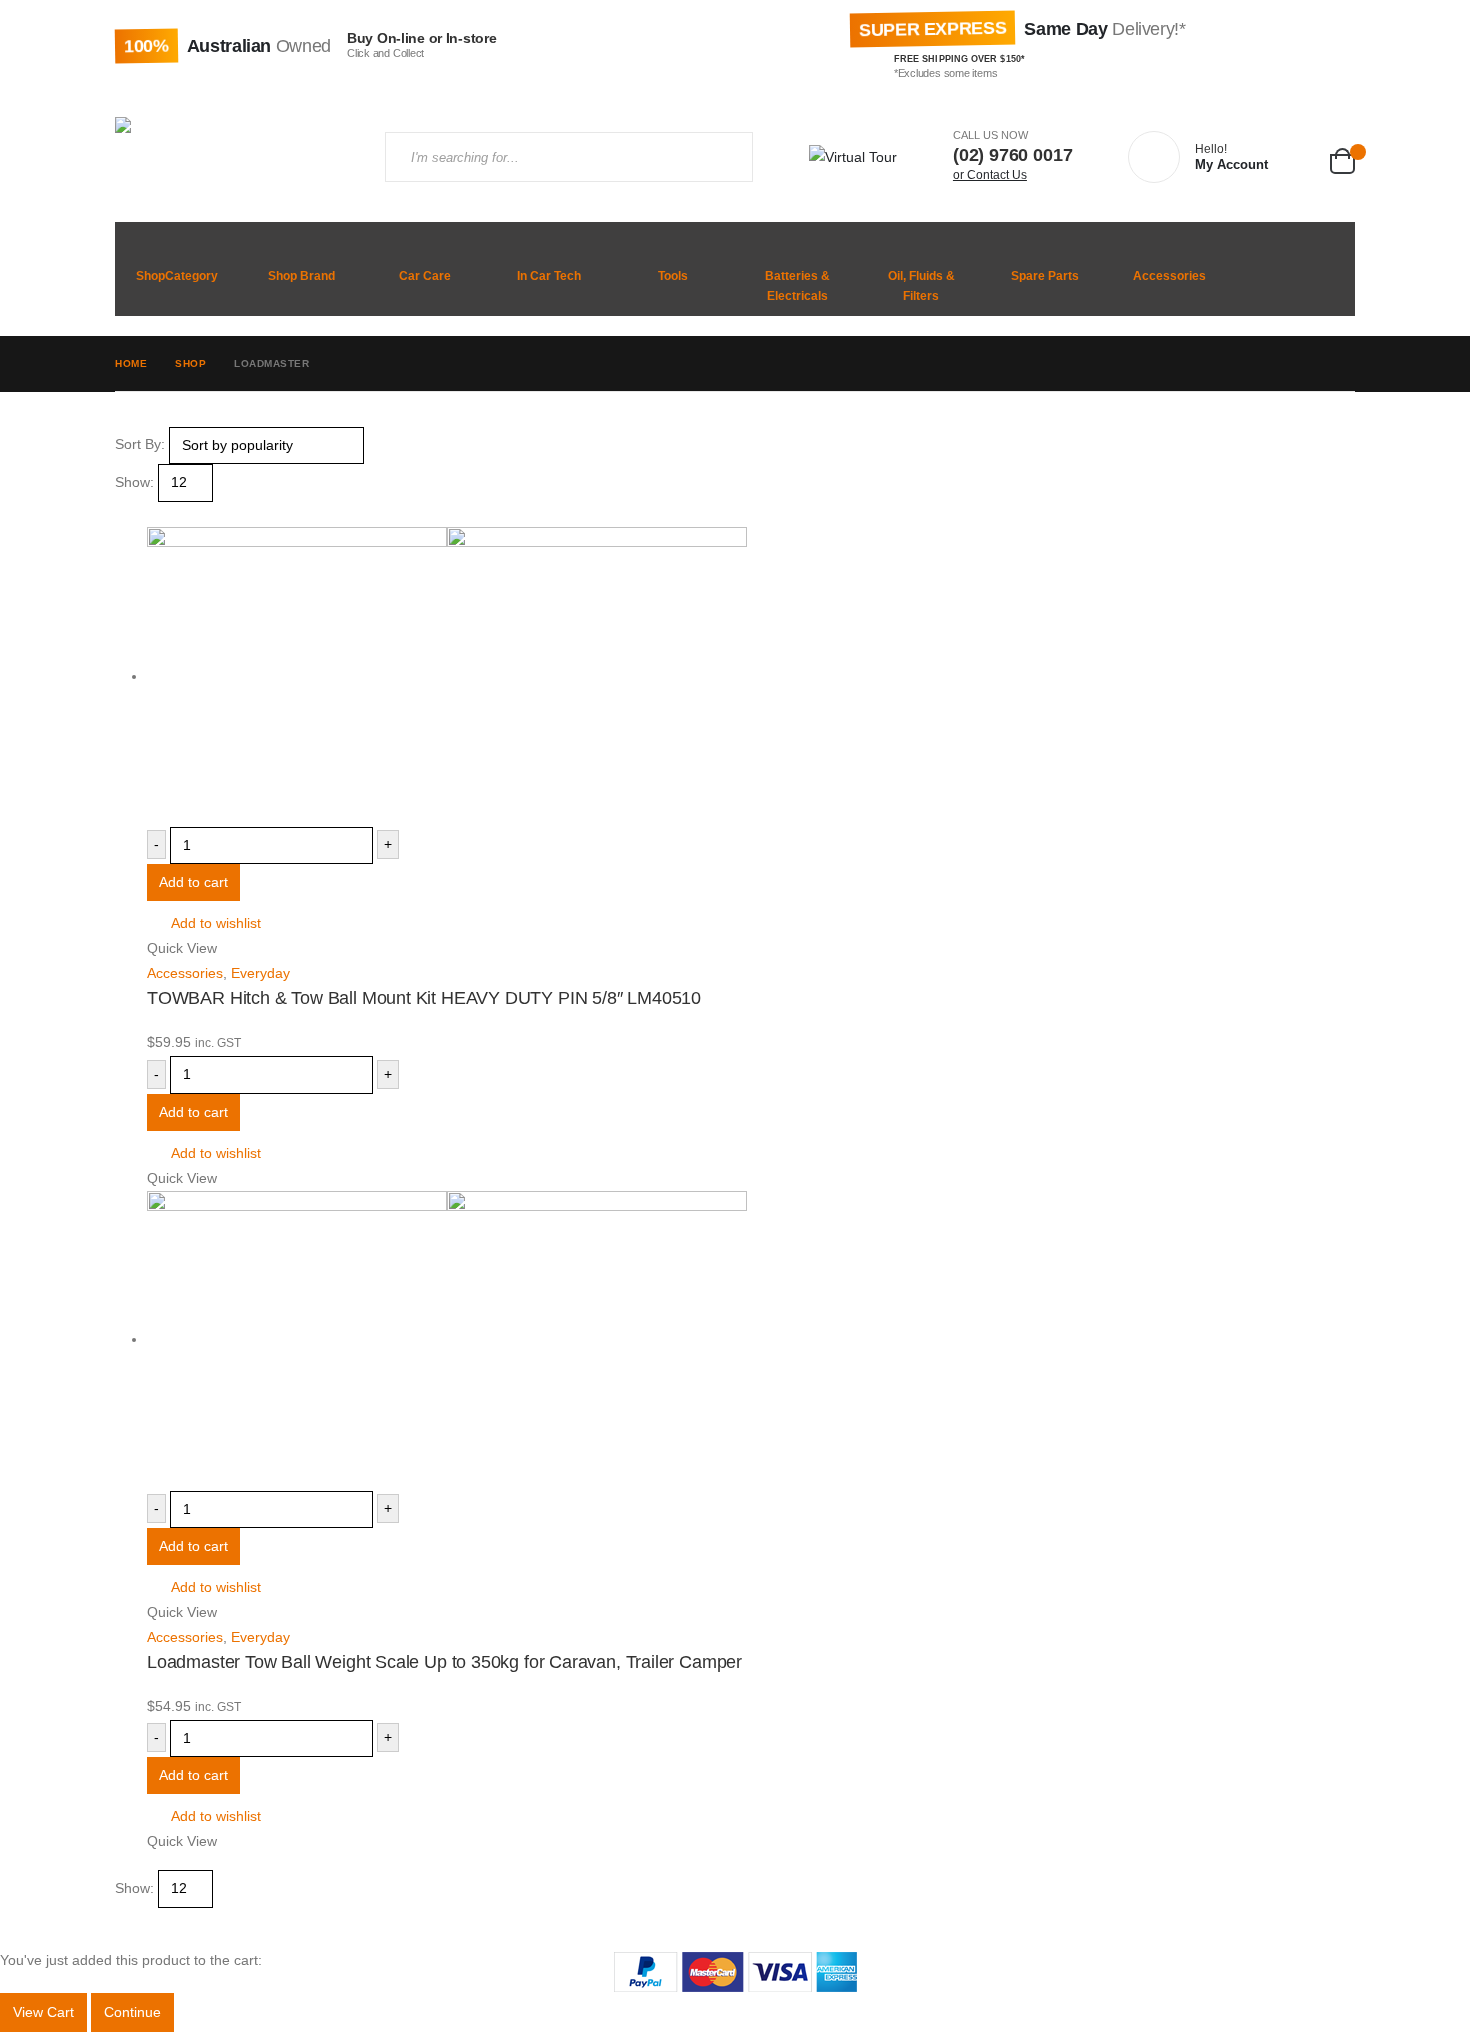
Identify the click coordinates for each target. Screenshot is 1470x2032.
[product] (751, 677)
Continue (132, 2012)
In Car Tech (549, 276)
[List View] (140, 514)
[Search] (720, 157)
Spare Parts (1045, 276)
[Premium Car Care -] (235, 157)
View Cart (43, 2012)
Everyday (260, 973)
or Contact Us (990, 175)
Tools (673, 276)
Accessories (1169, 276)
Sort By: (140, 444)
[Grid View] (123, 514)
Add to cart (193, 882)
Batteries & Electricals (797, 286)
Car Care (425, 276)
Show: (134, 482)
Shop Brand (301, 276)
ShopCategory (177, 276)
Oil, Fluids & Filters (921, 286)
